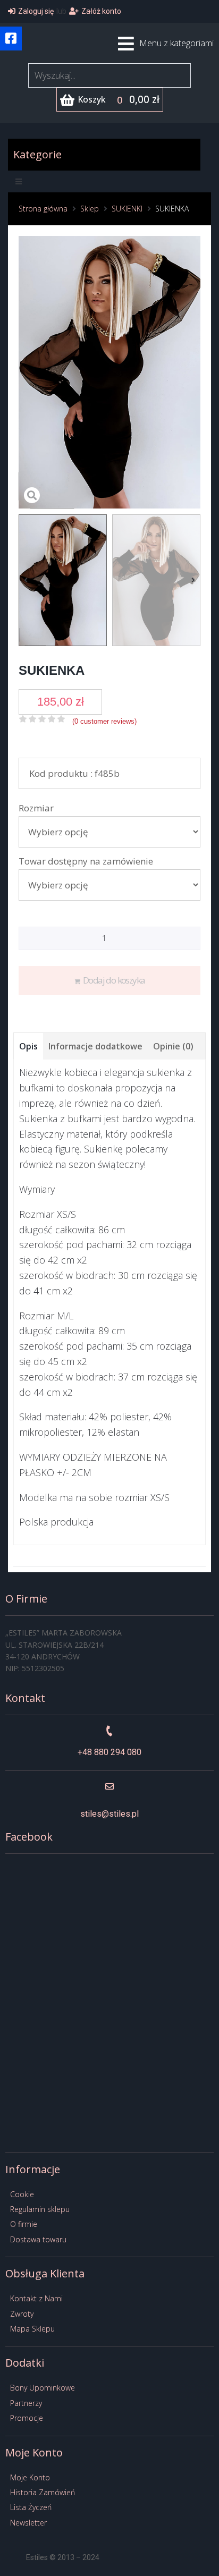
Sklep (90, 209)
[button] (11, 39)
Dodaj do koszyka (114, 980)
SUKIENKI (127, 209)
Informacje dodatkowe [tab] (95, 1046)
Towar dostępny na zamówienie (86, 861)
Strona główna (43, 209)
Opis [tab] (28, 1046)
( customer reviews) (104, 721)
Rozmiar (36, 808)
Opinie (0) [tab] (173, 1046)
